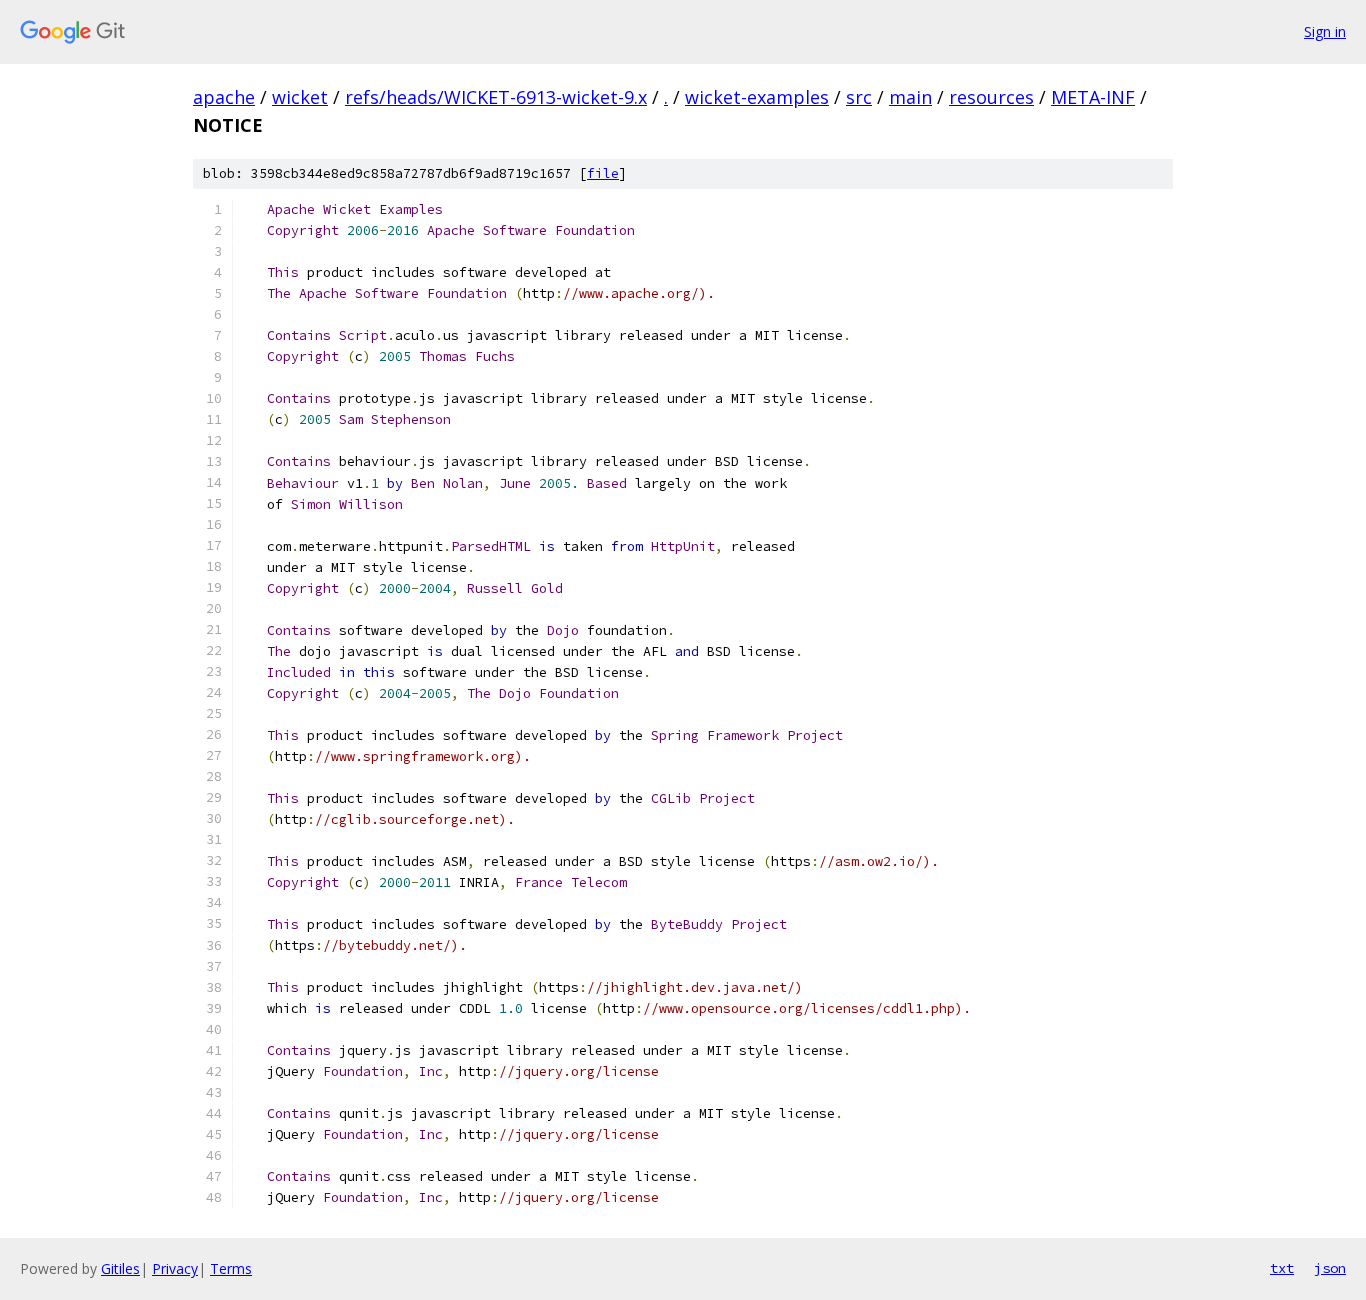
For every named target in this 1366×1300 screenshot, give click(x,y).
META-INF (1093, 97)
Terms (231, 1268)
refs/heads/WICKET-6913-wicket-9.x (496, 97)
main (910, 97)
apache (224, 97)
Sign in (1325, 31)
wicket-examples (757, 97)
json (1330, 1268)
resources (991, 97)
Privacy (175, 1268)
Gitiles (120, 1268)
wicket (300, 97)
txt (1282, 1268)
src (859, 97)
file (603, 173)
